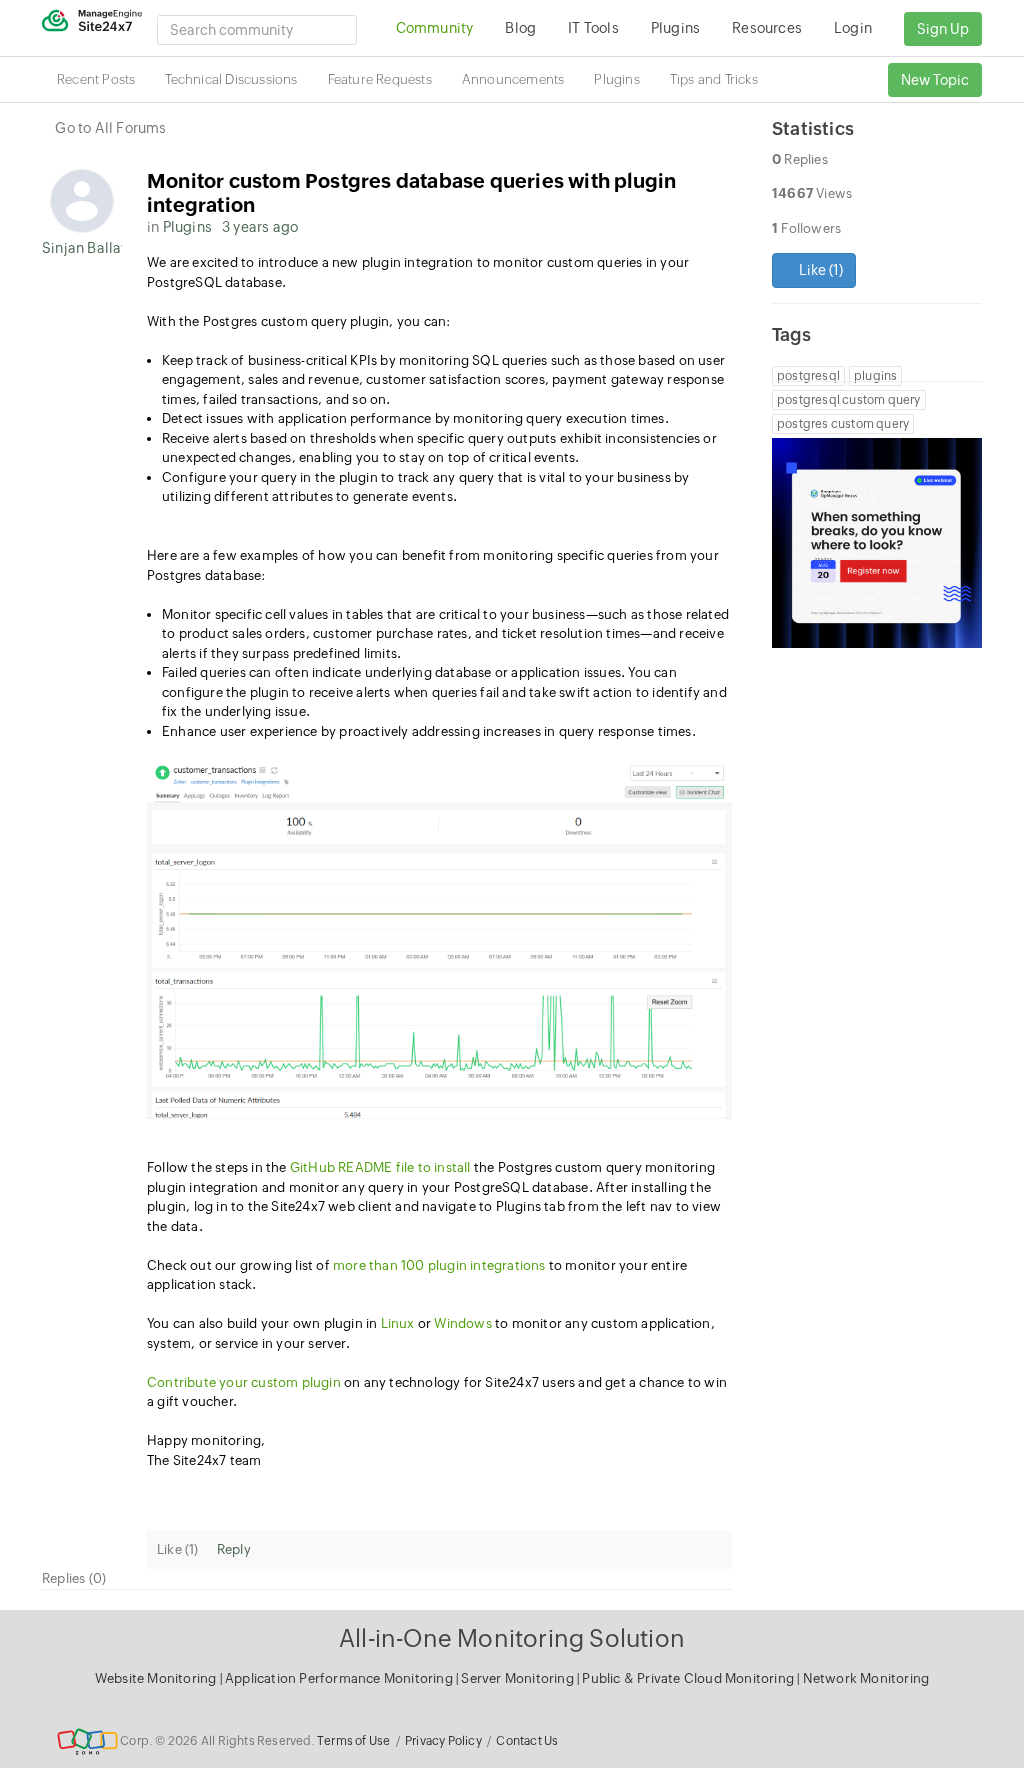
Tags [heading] (791, 334)
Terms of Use (353, 1741)
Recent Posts (96, 79)
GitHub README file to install (380, 1167)
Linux (398, 1323)
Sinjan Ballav (82, 248)
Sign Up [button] (943, 29)
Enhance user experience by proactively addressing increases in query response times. (429, 731)
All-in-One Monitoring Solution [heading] (512, 1638)
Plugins (616, 79)
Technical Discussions (231, 79)
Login (853, 28)
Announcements (513, 79)
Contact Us (527, 1741)
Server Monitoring (519, 1678)
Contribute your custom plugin (244, 1382)
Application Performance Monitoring (340, 1678)
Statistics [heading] (813, 128)
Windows (462, 1323)
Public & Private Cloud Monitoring (689, 1678)
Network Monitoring (866, 1678)
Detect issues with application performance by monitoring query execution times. (415, 418)
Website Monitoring (156, 1678)
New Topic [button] (935, 80)
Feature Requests (380, 79)
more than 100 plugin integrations (439, 1265)
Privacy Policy (443, 1741)
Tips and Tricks (714, 79)
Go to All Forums (110, 128)
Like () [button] (819, 270)
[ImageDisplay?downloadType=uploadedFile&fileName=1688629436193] (439, 940)
